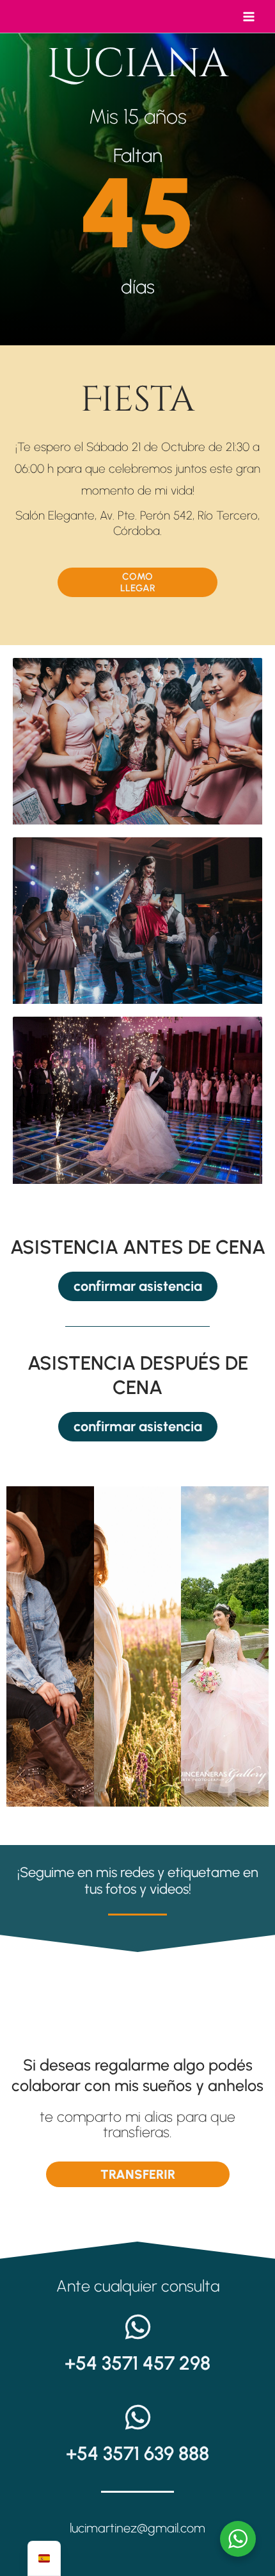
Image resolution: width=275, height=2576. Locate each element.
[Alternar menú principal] (249, 17)
